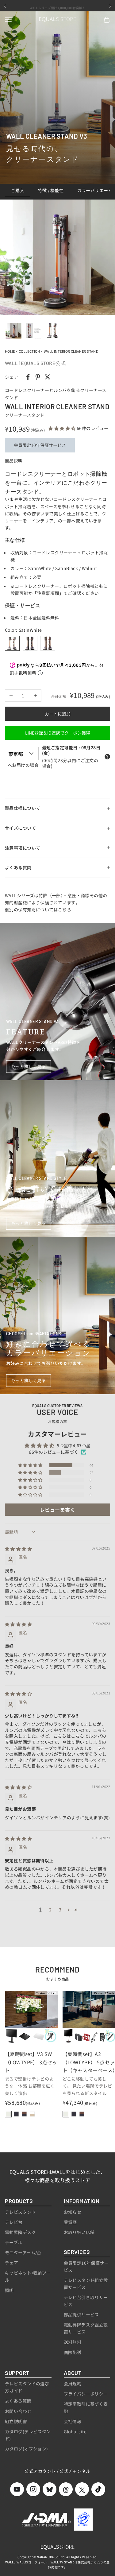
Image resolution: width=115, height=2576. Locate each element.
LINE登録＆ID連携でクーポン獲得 (58, 733)
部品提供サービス (81, 2314)
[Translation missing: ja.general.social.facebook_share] (28, 377)
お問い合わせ (18, 2411)
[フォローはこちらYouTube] (17, 2489)
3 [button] (60, 1910)
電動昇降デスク (20, 2232)
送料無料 (73, 2342)
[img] (18, 1549)
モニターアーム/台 (23, 2252)
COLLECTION (29, 351)
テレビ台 (14, 2222)
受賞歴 (70, 2222)
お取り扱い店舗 (79, 2232)
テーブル (14, 2242)
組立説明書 (16, 2421)
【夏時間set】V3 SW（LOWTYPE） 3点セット (31, 2062)
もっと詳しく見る (29, 1066)
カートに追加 (58, 714)
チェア (11, 2263)
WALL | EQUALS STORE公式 (35, 363)
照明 (9, 2290)
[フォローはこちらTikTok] (98, 2489)
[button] (63, 428)
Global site (75, 2431)
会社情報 (73, 2421)
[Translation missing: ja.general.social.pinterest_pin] (38, 377)
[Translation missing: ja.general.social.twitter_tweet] (48, 377)
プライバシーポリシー (86, 2394)
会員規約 (73, 2384)
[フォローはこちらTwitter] (82, 2489)
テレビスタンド (20, 2212)
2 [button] (50, 1910)
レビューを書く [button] (57, 1510)
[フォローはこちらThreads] (66, 2489)
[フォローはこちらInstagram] (33, 2489)
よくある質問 (18, 2401)
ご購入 (18, 190)
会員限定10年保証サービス (40, 445)
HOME (10, 351)
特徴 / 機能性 (51, 190)
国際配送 (73, 2352)
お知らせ (73, 2212)
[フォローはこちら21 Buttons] (50, 2489)
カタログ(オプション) (27, 2449)
